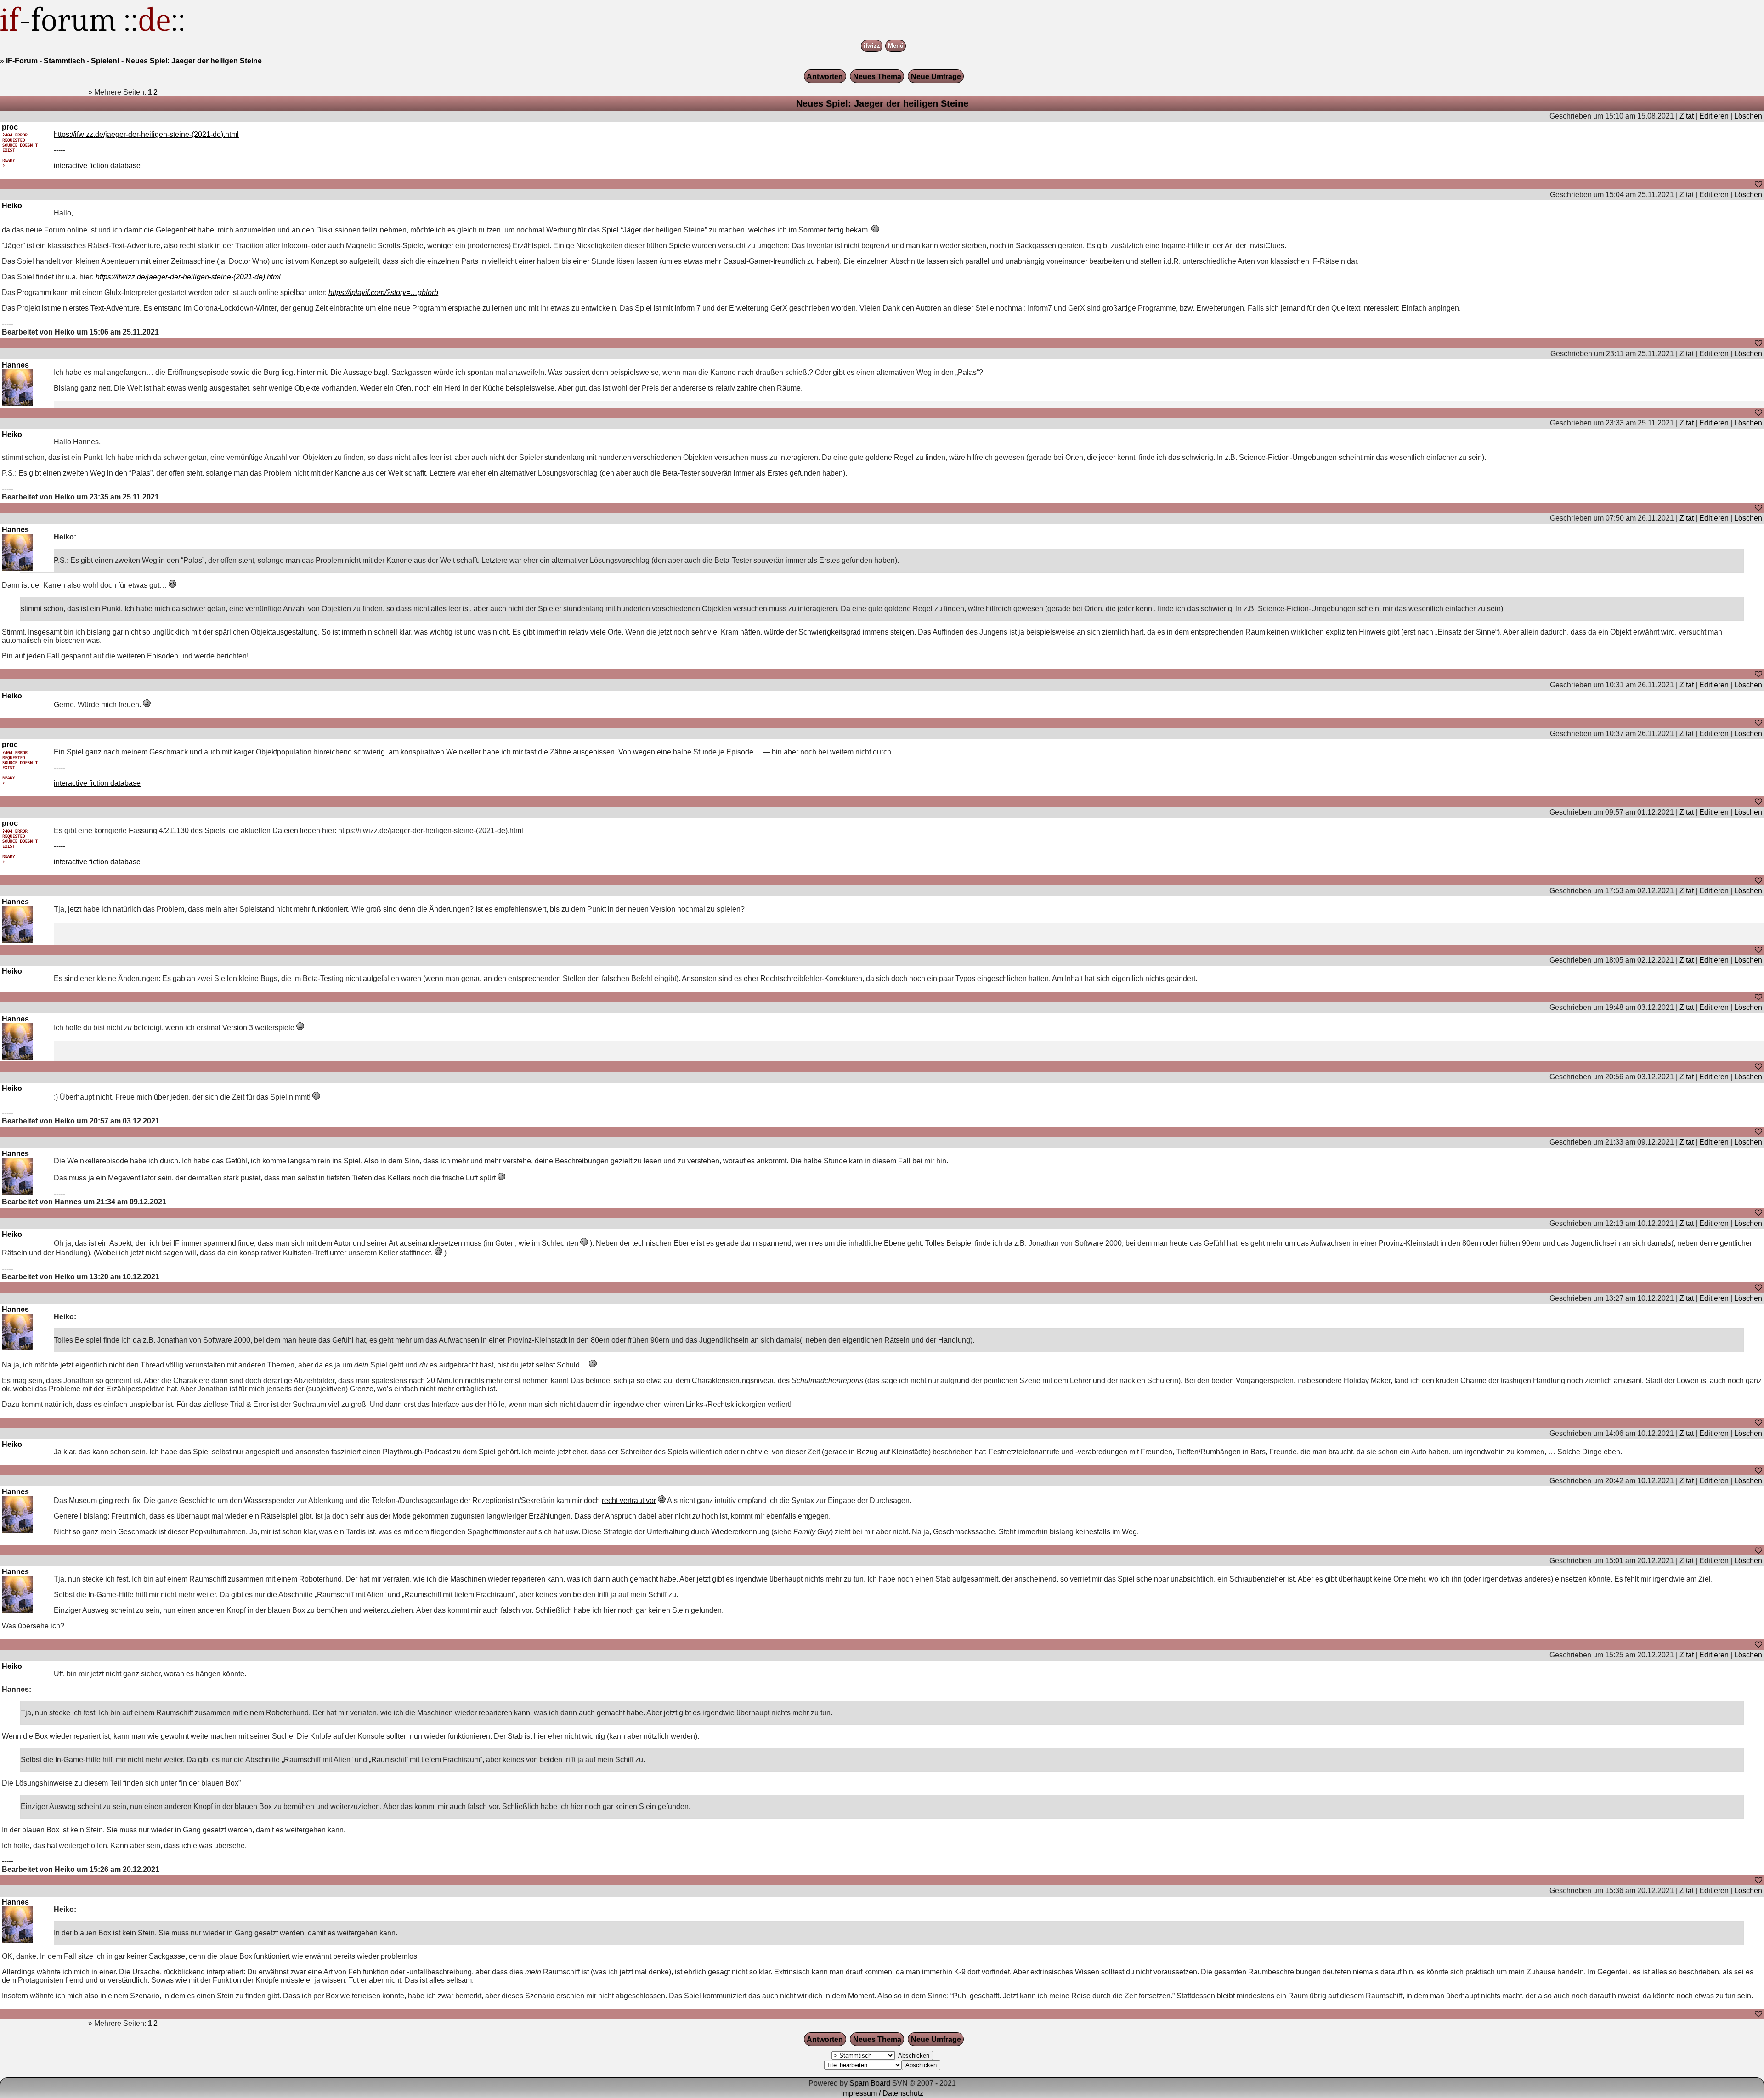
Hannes (15, 365)
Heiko (12, 206)
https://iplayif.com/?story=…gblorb (383, 292)
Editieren (1714, 116)
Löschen (1748, 116)
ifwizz (872, 46)
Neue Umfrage (936, 77)
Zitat (1687, 116)
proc (10, 127)
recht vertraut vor (629, 1500)
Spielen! (105, 61)
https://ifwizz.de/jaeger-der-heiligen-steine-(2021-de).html (146, 134)
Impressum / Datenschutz (882, 2093)
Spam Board (870, 2083)
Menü (896, 46)
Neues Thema (877, 77)
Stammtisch (64, 61)
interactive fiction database (97, 166)
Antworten (825, 77)
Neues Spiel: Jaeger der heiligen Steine (194, 61)
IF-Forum (22, 61)
